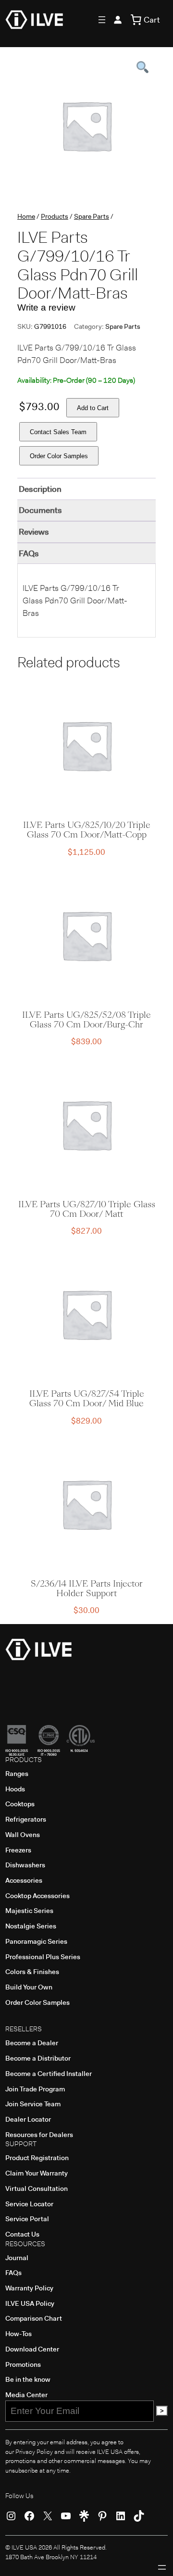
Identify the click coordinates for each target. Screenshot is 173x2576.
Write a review (46, 307)
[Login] (118, 20)
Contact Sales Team (58, 432)
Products (55, 216)
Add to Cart (93, 408)
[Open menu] (102, 20)
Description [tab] (40, 489)
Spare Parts (92, 216)
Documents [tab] (40, 510)
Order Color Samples (59, 456)
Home (26, 216)
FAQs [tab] (29, 553)
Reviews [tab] (34, 532)
